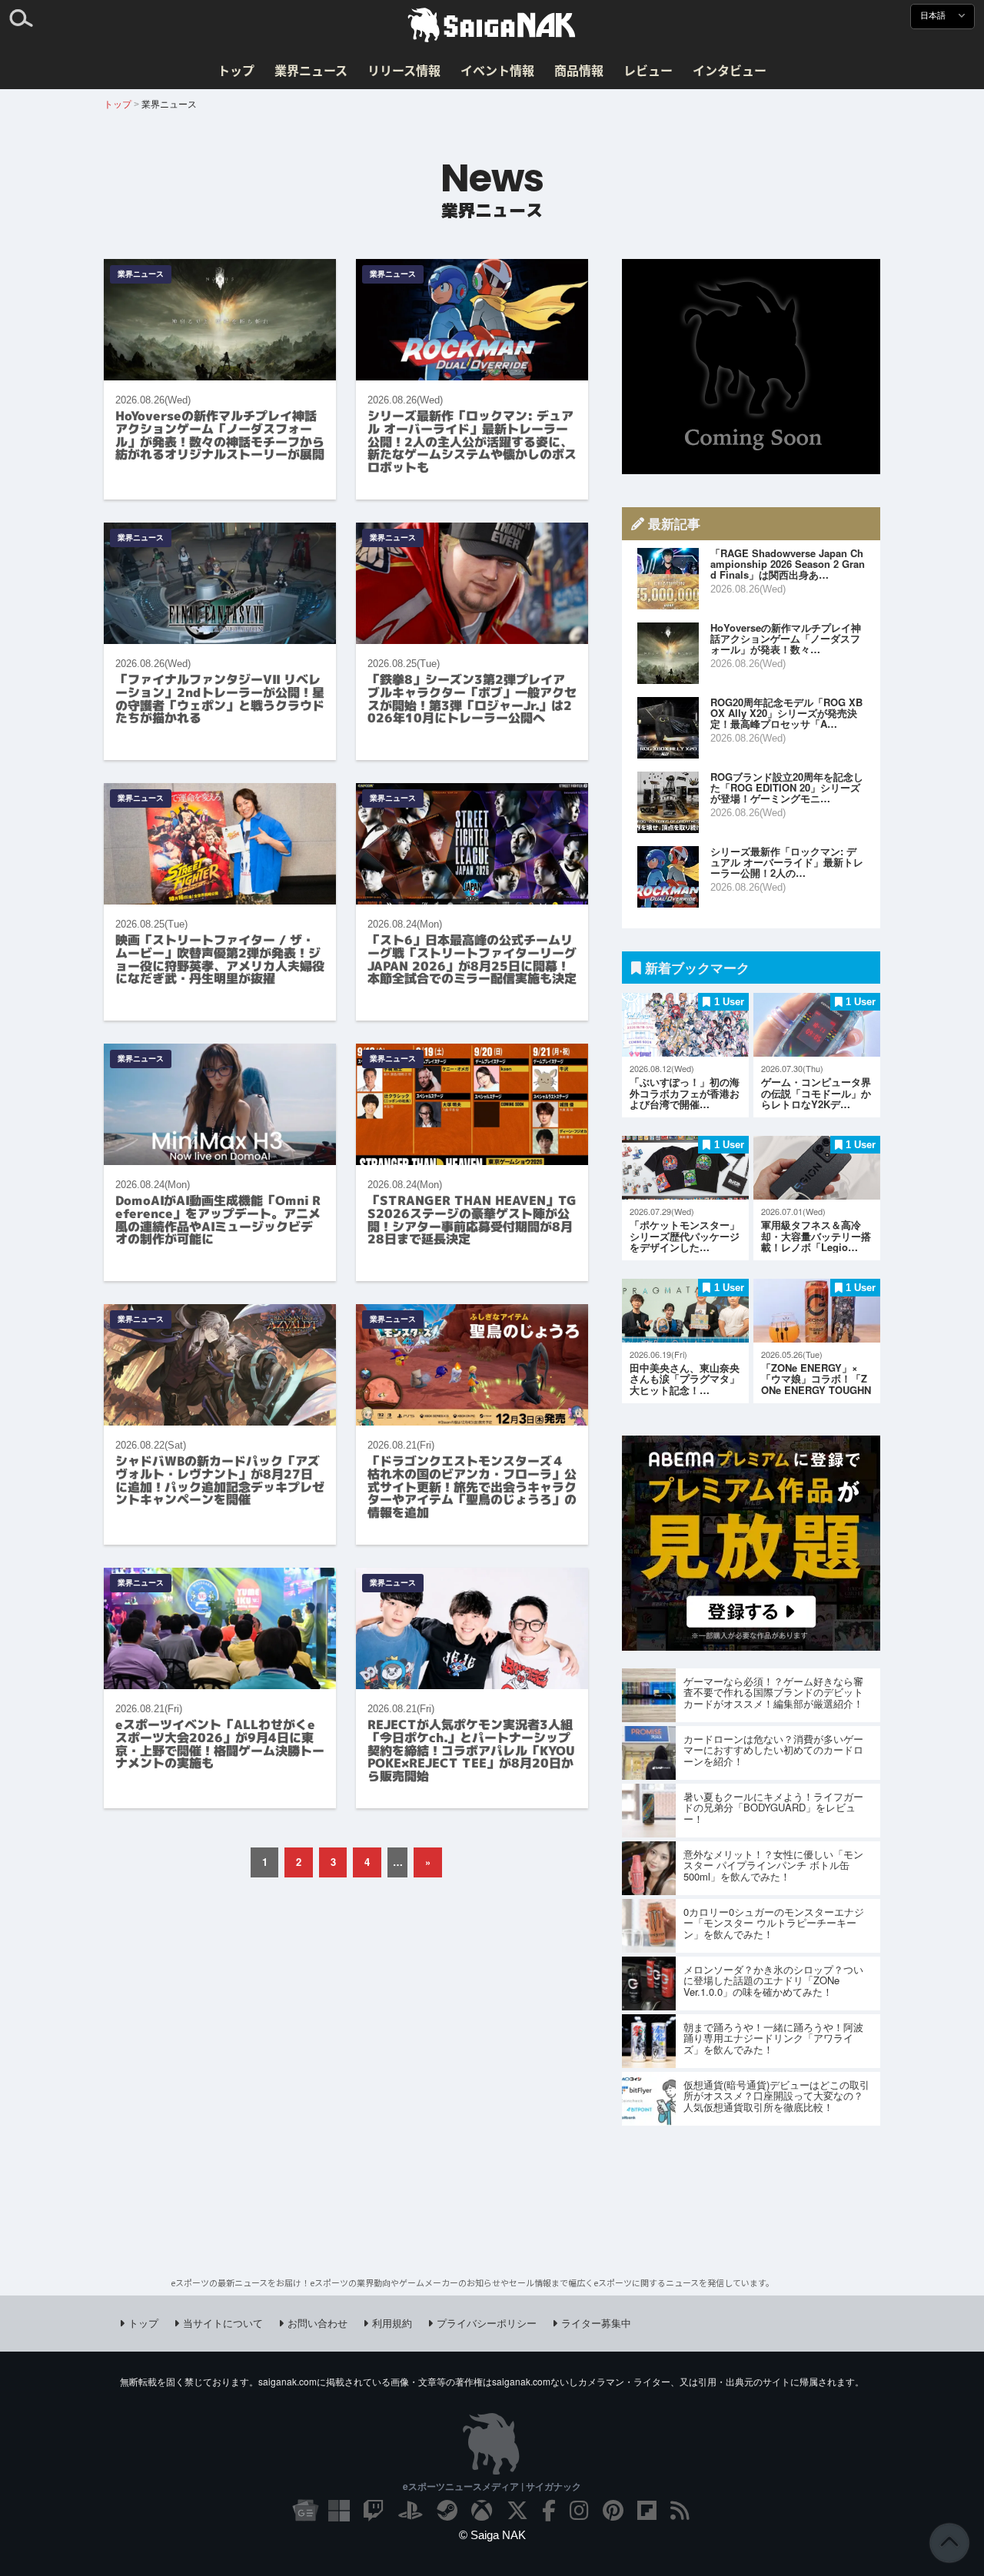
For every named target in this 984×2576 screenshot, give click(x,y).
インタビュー (730, 70)
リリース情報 (404, 70)
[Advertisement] (751, 367)
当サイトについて (223, 2323)
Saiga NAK (492, 25)
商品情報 (579, 70)
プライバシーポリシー (487, 2323)
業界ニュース (311, 70)
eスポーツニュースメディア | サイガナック (492, 2486)
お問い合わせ (317, 2323)
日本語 (934, 16)
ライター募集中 (596, 2323)
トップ (236, 70)
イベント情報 (497, 70)
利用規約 (392, 2323)
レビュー (648, 70)
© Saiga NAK (492, 2535)
